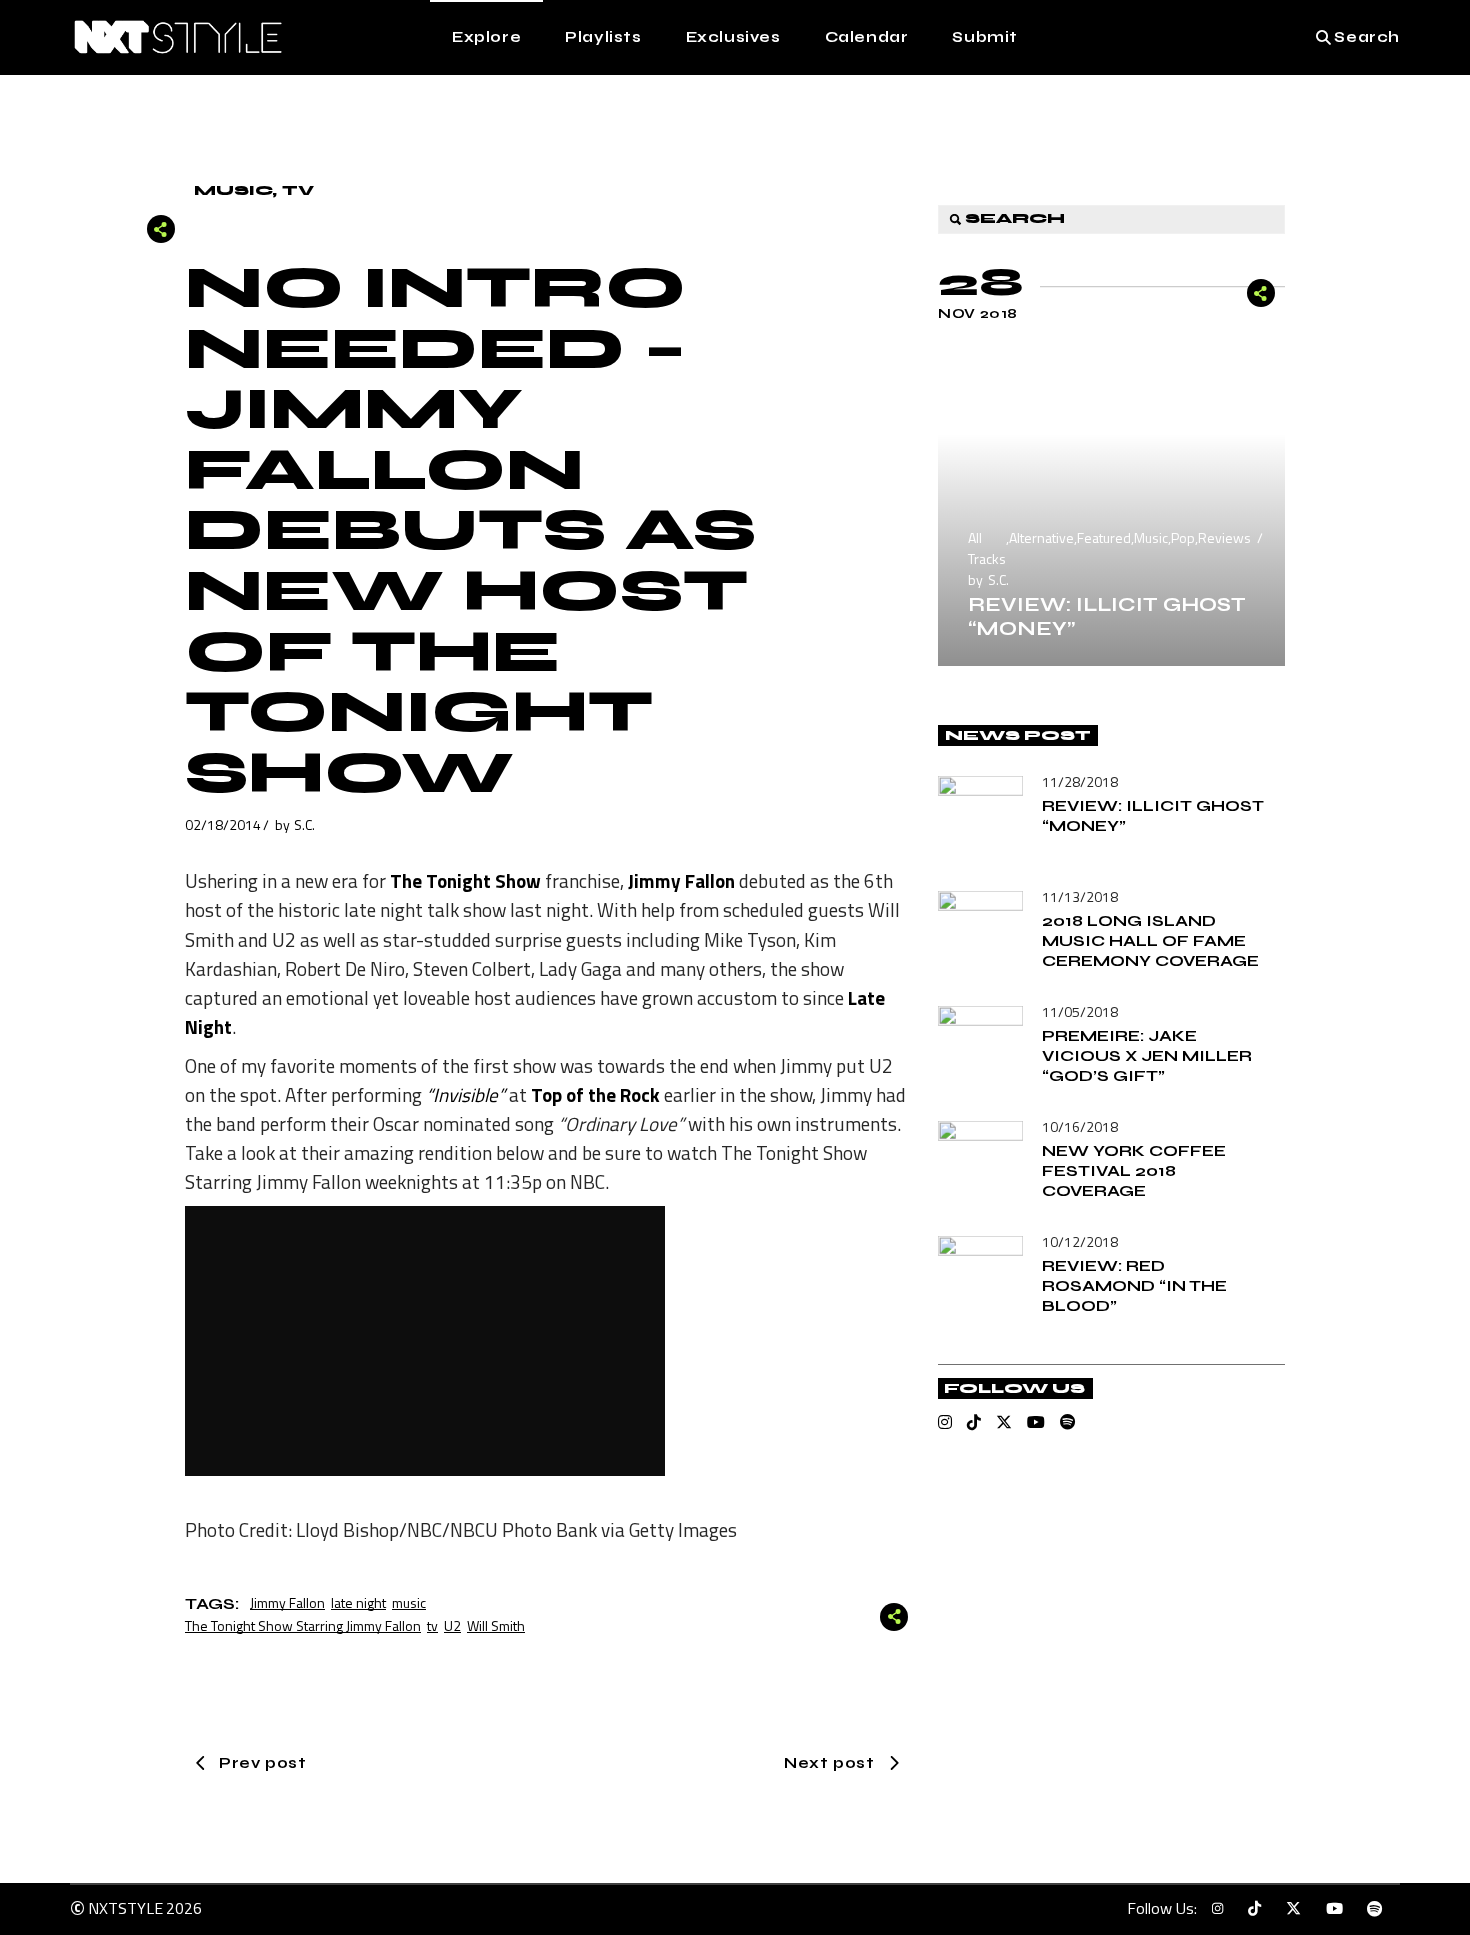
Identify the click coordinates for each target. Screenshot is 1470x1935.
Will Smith (496, 1625)
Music (233, 190)
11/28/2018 (1080, 781)
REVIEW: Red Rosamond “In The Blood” (1134, 1285)
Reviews (1224, 537)
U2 (452, 1625)
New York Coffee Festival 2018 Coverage (1134, 1170)
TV (298, 190)
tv (432, 1625)
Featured (1104, 537)
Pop (1183, 537)
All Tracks (987, 548)
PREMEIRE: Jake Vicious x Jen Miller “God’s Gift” (1147, 1055)
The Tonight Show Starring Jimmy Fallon (303, 1625)
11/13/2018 (1080, 896)
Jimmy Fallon (287, 1602)
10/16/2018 (1080, 1126)
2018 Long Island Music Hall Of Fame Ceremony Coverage (1150, 940)
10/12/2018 (1080, 1241)
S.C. (304, 824)
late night (358, 1602)
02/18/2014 (223, 824)
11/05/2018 (1080, 1011)
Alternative (1041, 537)
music (409, 1602)
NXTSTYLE (125, 1908)
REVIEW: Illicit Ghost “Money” (1107, 616)
